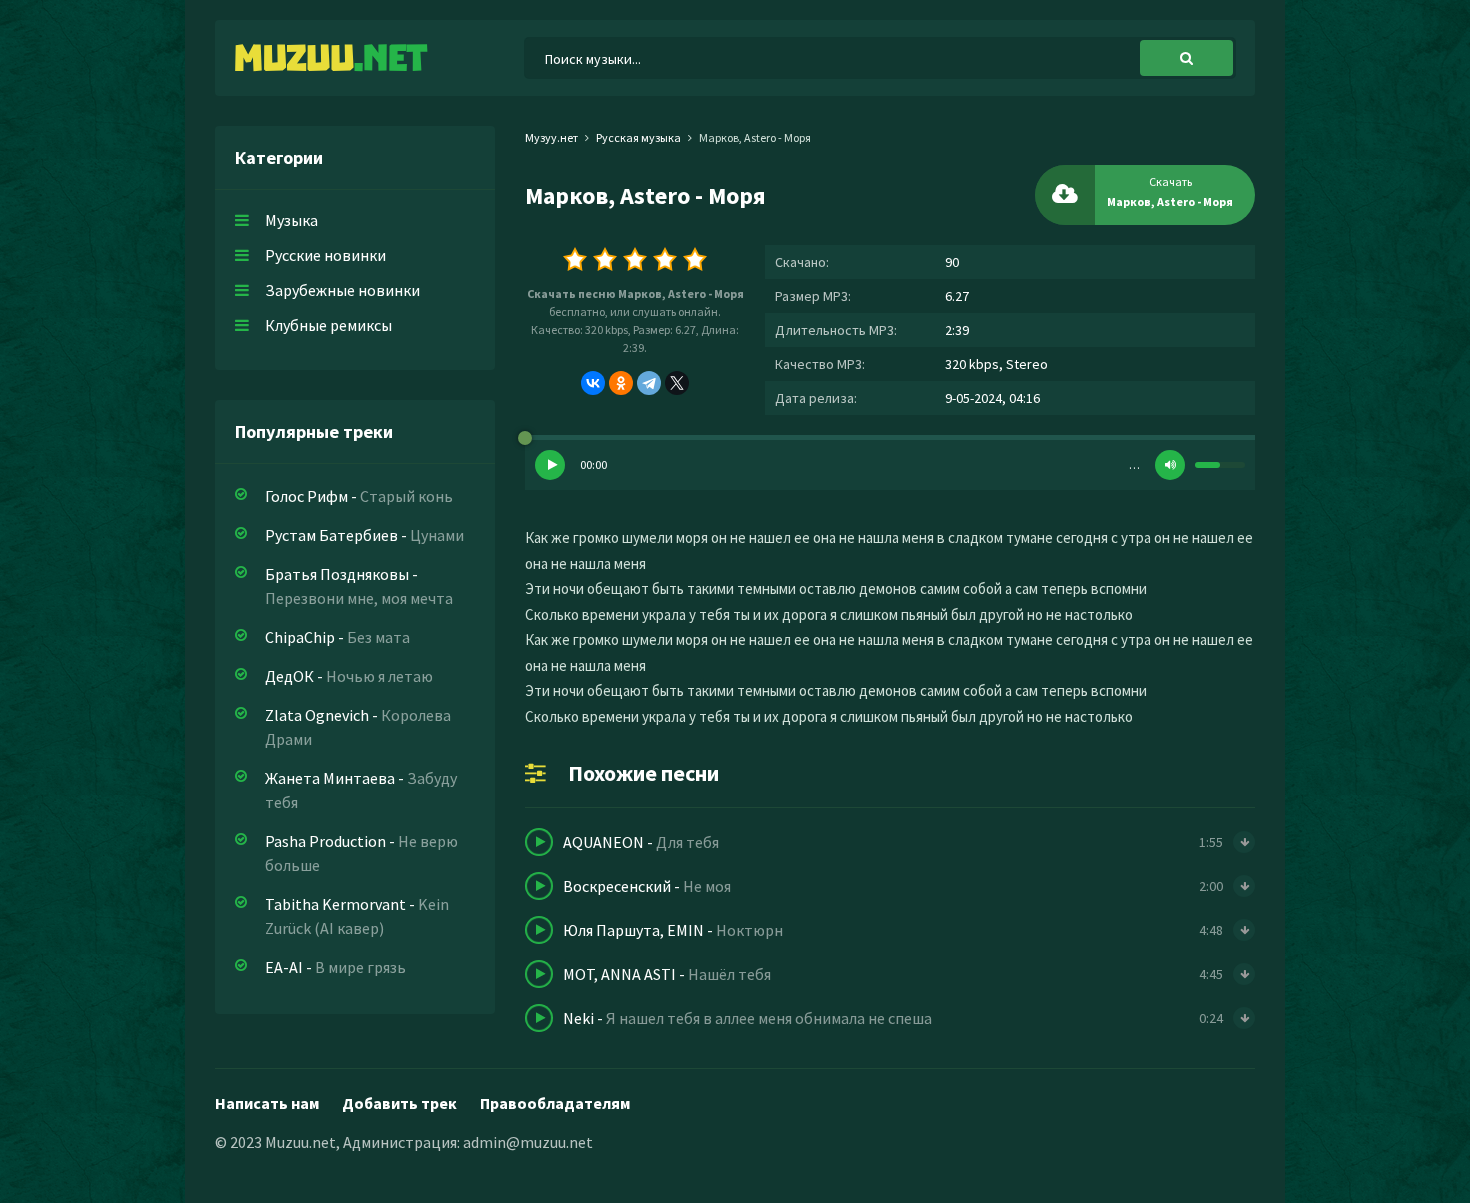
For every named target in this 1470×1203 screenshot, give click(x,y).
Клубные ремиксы (328, 325)
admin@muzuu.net (528, 1142)
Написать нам (267, 1103)
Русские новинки (325, 255)
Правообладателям (555, 1103)
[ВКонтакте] (593, 383)
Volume (1170, 465)
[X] (677, 383)
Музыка (291, 220)
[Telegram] (649, 383)
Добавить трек (399, 1103)
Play (550, 465)
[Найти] (1186, 58)
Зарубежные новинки (342, 290)
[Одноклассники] (621, 383)
